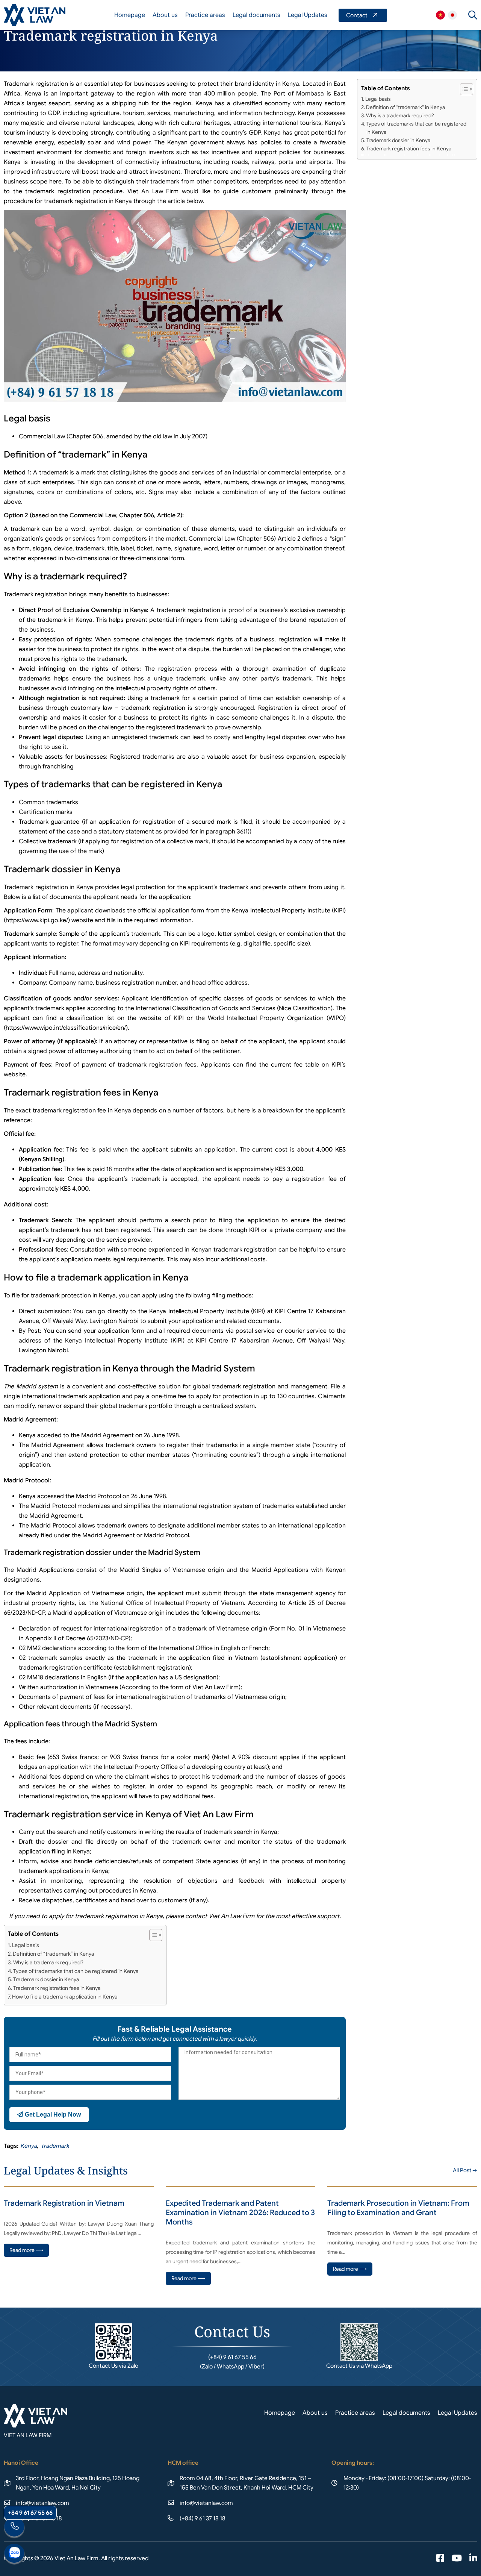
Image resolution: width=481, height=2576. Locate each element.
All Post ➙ (465, 2170)
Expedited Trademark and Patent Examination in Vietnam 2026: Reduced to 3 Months (240, 2213)
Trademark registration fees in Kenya (57, 1988)
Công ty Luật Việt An (440, 15)
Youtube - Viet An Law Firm (457, 2559)
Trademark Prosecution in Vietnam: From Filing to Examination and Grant (398, 2208)
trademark (55, 2146)
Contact (363, 15)
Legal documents (256, 15)
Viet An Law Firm (452, 15)
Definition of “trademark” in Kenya (54, 1954)
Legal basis (26, 1945)
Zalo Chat (14, 2554)
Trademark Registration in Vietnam (64, 2203)
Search (473, 15)
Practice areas (205, 15)
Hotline (14, 2528)
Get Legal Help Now (52, 2115)
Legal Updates (308, 15)
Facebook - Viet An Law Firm (440, 2559)
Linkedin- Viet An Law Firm (473, 2559)
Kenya (29, 2146)
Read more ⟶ (26, 2250)
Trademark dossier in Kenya (46, 1979)
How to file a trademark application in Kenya (65, 1997)
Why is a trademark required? (48, 1962)
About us (165, 15)
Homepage (130, 15)
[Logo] (35, 15)
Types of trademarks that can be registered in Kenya (76, 1971)
